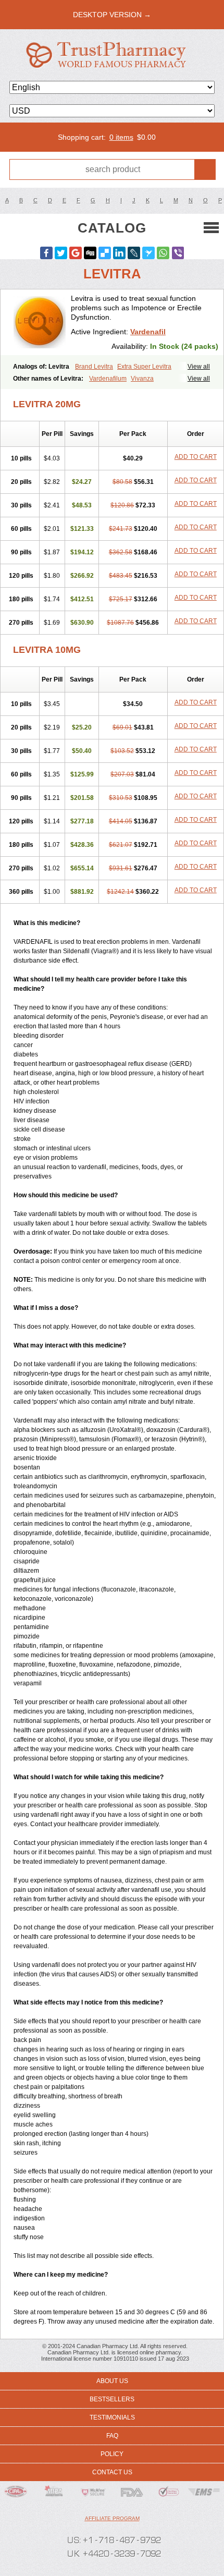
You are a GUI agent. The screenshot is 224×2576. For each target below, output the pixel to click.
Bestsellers (112, 2399)
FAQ (112, 2436)
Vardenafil (148, 332)
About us (112, 2381)
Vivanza (142, 379)
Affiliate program (112, 2518)
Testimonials (112, 2417)
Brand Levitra (94, 367)
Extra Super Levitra (144, 367)
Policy (112, 2454)
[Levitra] (40, 322)
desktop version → (112, 15)
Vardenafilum (108, 379)
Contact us (112, 2472)
